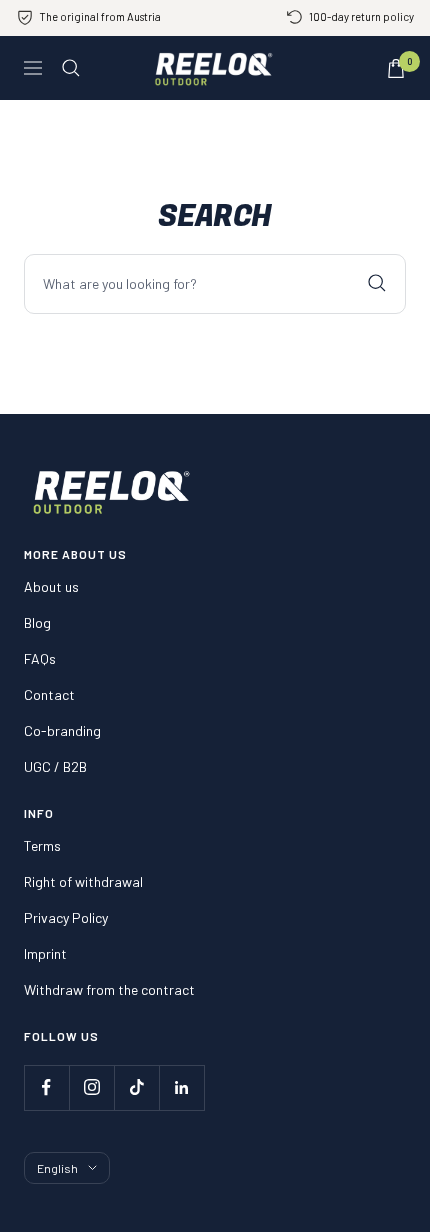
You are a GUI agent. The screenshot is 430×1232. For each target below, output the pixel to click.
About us (51, 586)
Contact (49, 694)
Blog (37, 622)
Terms (42, 845)
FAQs (40, 658)
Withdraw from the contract (109, 989)
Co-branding (62, 730)
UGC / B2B (55, 766)
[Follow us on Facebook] (46, 1087)
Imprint (45, 953)
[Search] (71, 68)
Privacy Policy (66, 917)
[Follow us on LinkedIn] (181, 1087)
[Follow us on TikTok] (136, 1087)
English (57, 1168)
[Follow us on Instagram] (91, 1087)
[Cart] (396, 68)
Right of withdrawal (83, 881)
